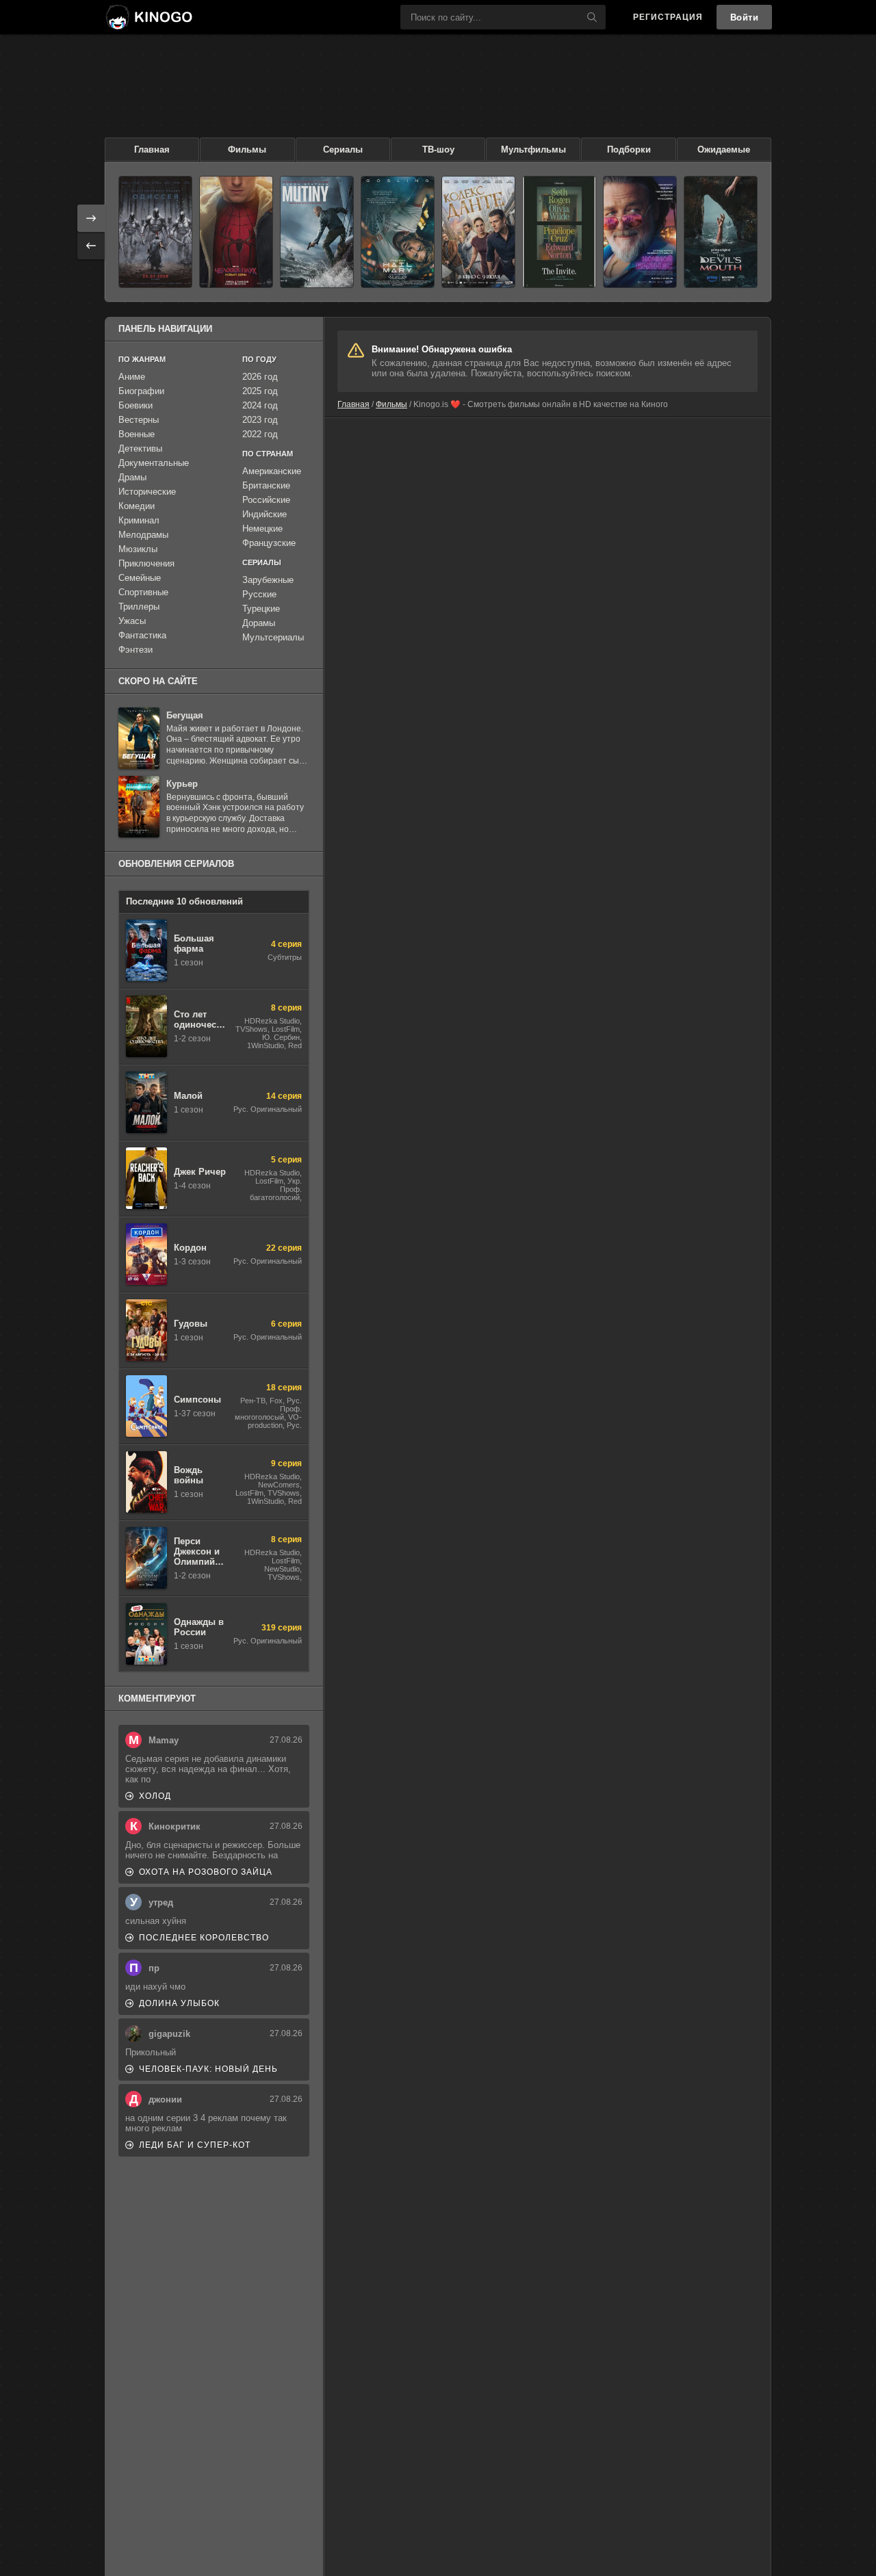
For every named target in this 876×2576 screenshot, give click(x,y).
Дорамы (259, 623)
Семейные (140, 578)
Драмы (132, 477)
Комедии (137, 506)
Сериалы (343, 149)
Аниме (132, 377)
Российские (266, 500)
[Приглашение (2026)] (559, 232)
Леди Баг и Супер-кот (195, 2145)
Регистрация (668, 17)
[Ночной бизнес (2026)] (640, 232)
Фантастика (142, 635)
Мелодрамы (143, 535)
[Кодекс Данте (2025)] (478, 232)
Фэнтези (136, 650)
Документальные (154, 463)
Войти (745, 17)
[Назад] (91, 246)
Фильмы (247, 149)
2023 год (260, 420)
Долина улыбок (179, 2003)
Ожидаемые (724, 149)
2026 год (260, 377)
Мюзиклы (138, 549)
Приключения (146, 563)
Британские (266, 485)
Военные (137, 434)
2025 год (260, 391)
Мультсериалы (273, 637)
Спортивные (143, 592)
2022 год (260, 434)
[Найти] (592, 17)
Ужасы (132, 621)
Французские (269, 543)
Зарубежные (268, 580)
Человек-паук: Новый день (208, 2069)
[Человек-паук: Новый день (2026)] (236, 232)
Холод (155, 1796)
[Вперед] (91, 218)
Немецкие (262, 529)
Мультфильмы (533, 149)
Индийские (265, 514)
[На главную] (149, 17)
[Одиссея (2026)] (155, 232)
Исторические (147, 492)
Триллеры (139, 607)
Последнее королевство (204, 1938)
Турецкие (261, 609)
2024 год (260, 405)
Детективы (140, 448)
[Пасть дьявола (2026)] (721, 232)
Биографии (141, 391)
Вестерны (139, 420)
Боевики (136, 405)
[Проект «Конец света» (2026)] (398, 232)
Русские (259, 594)
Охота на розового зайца (206, 1872)
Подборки (629, 149)
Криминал (139, 520)
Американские (272, 471)
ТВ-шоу (438, 149)
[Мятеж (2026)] (317, 232)
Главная (152, 149)
